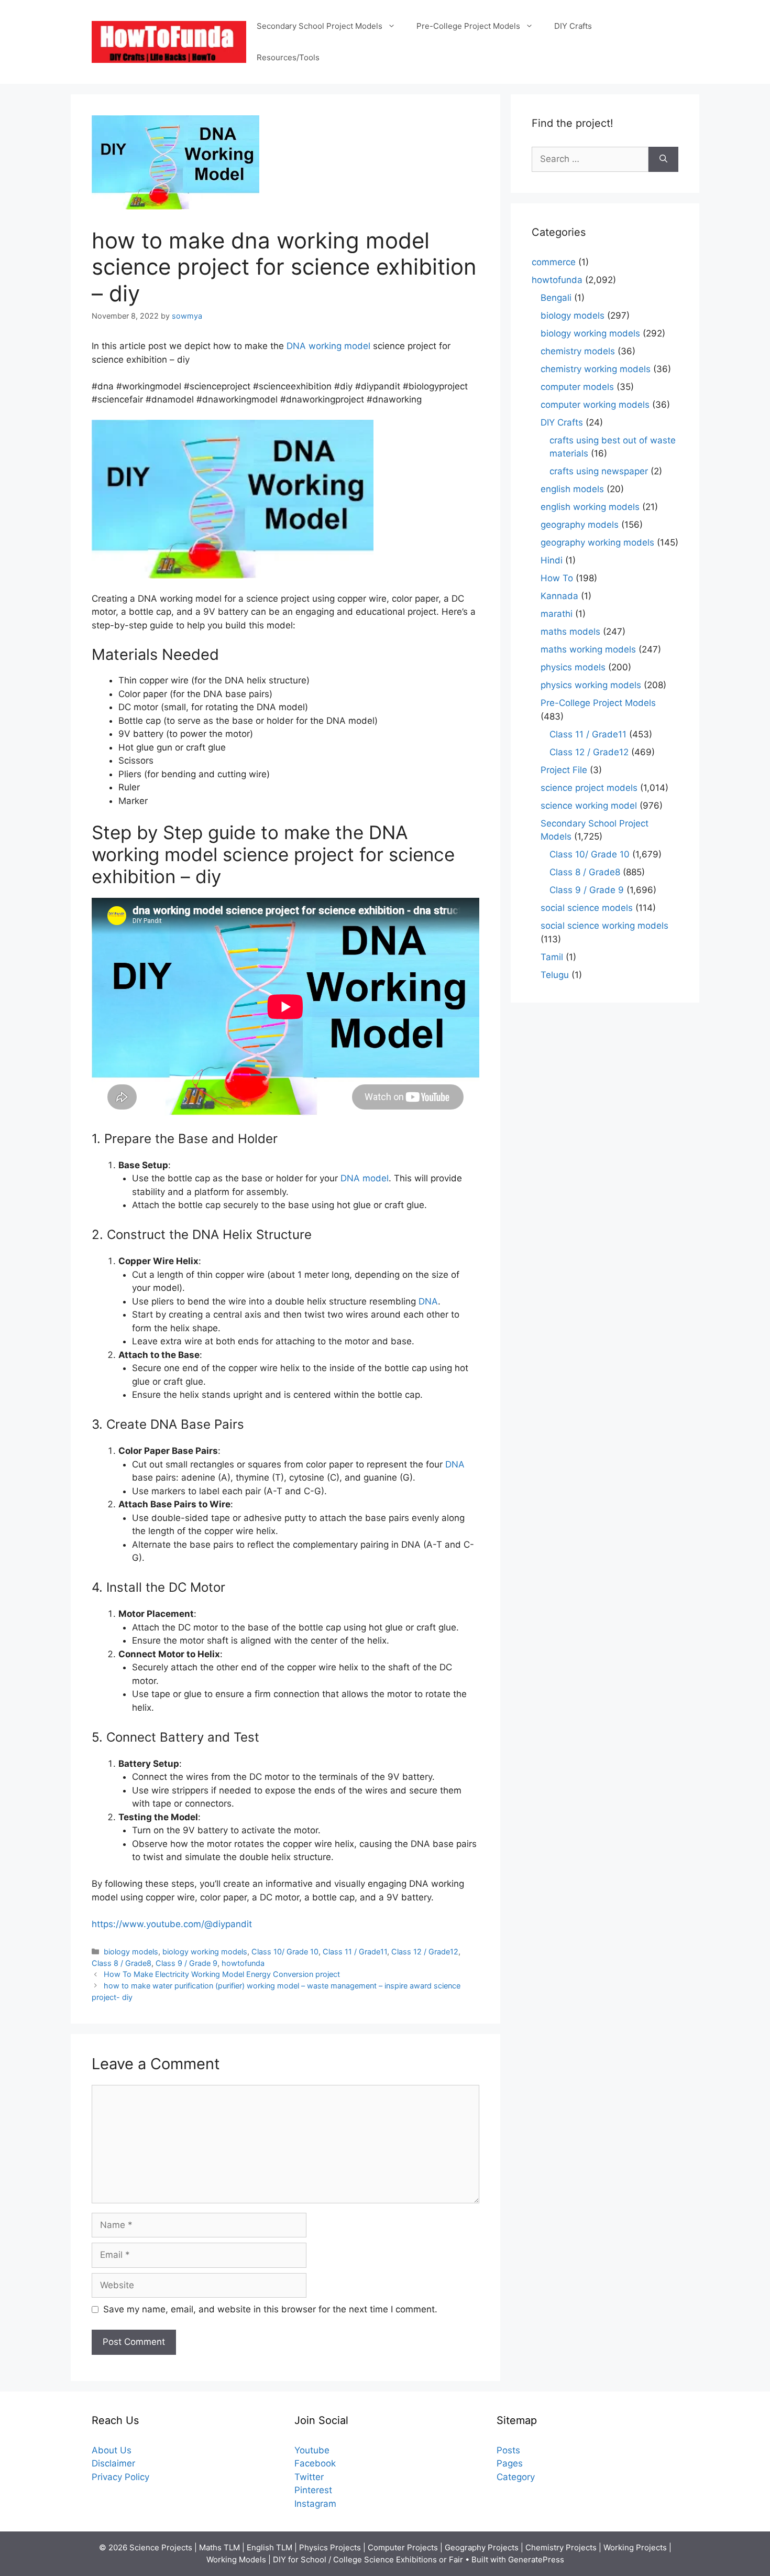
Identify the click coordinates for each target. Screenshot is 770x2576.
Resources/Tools (288, 57)
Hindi (552, 560)
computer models (577, 387)
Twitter (309, 2477)
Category (516, 2477)
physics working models (591, 685)
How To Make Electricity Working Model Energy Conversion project (222, 1974)
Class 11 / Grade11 (355, 1952)
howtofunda (243, 1963)
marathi (557, 614)
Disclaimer (113, 2463)
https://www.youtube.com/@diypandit (172, 1924)
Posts (508, 2450)
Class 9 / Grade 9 (186, 1963)
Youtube (312, 2450)
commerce (554, 262)
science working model (589, 806)
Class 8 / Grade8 (122, 1963)
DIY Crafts (573, 26)
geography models (580, 525)
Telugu (555, 975)
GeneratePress (536, 2559)
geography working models (597, 542)
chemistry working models (596, 369)
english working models (590, 507)
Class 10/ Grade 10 (285, 1952)
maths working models (588, 649)
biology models (131, 1952)
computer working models (595, 405)
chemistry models (578, 351)
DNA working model (328, 346)
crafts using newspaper (599, 471)
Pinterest (313, 2490)
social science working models (604, 926)
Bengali (556, 298)
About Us (112, 2450)
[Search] (663, 159)
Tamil (552, 957)
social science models (587, 908)
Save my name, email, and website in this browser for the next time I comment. (270, 2309)
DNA (428, 1301)
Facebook (315, 2463)
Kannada (559, 596)
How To (557, 578)
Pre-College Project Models (468, 26)
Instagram (315, 2504)
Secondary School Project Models (320, 26)
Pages (510, 2463)
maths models (570, 632)
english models (572, 489)
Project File (564, 770)
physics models (573, 667)
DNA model (365, 1178)
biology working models (205, 1952)
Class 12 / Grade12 (425, 1952)
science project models (589, 788)
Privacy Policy (120, 2477)
